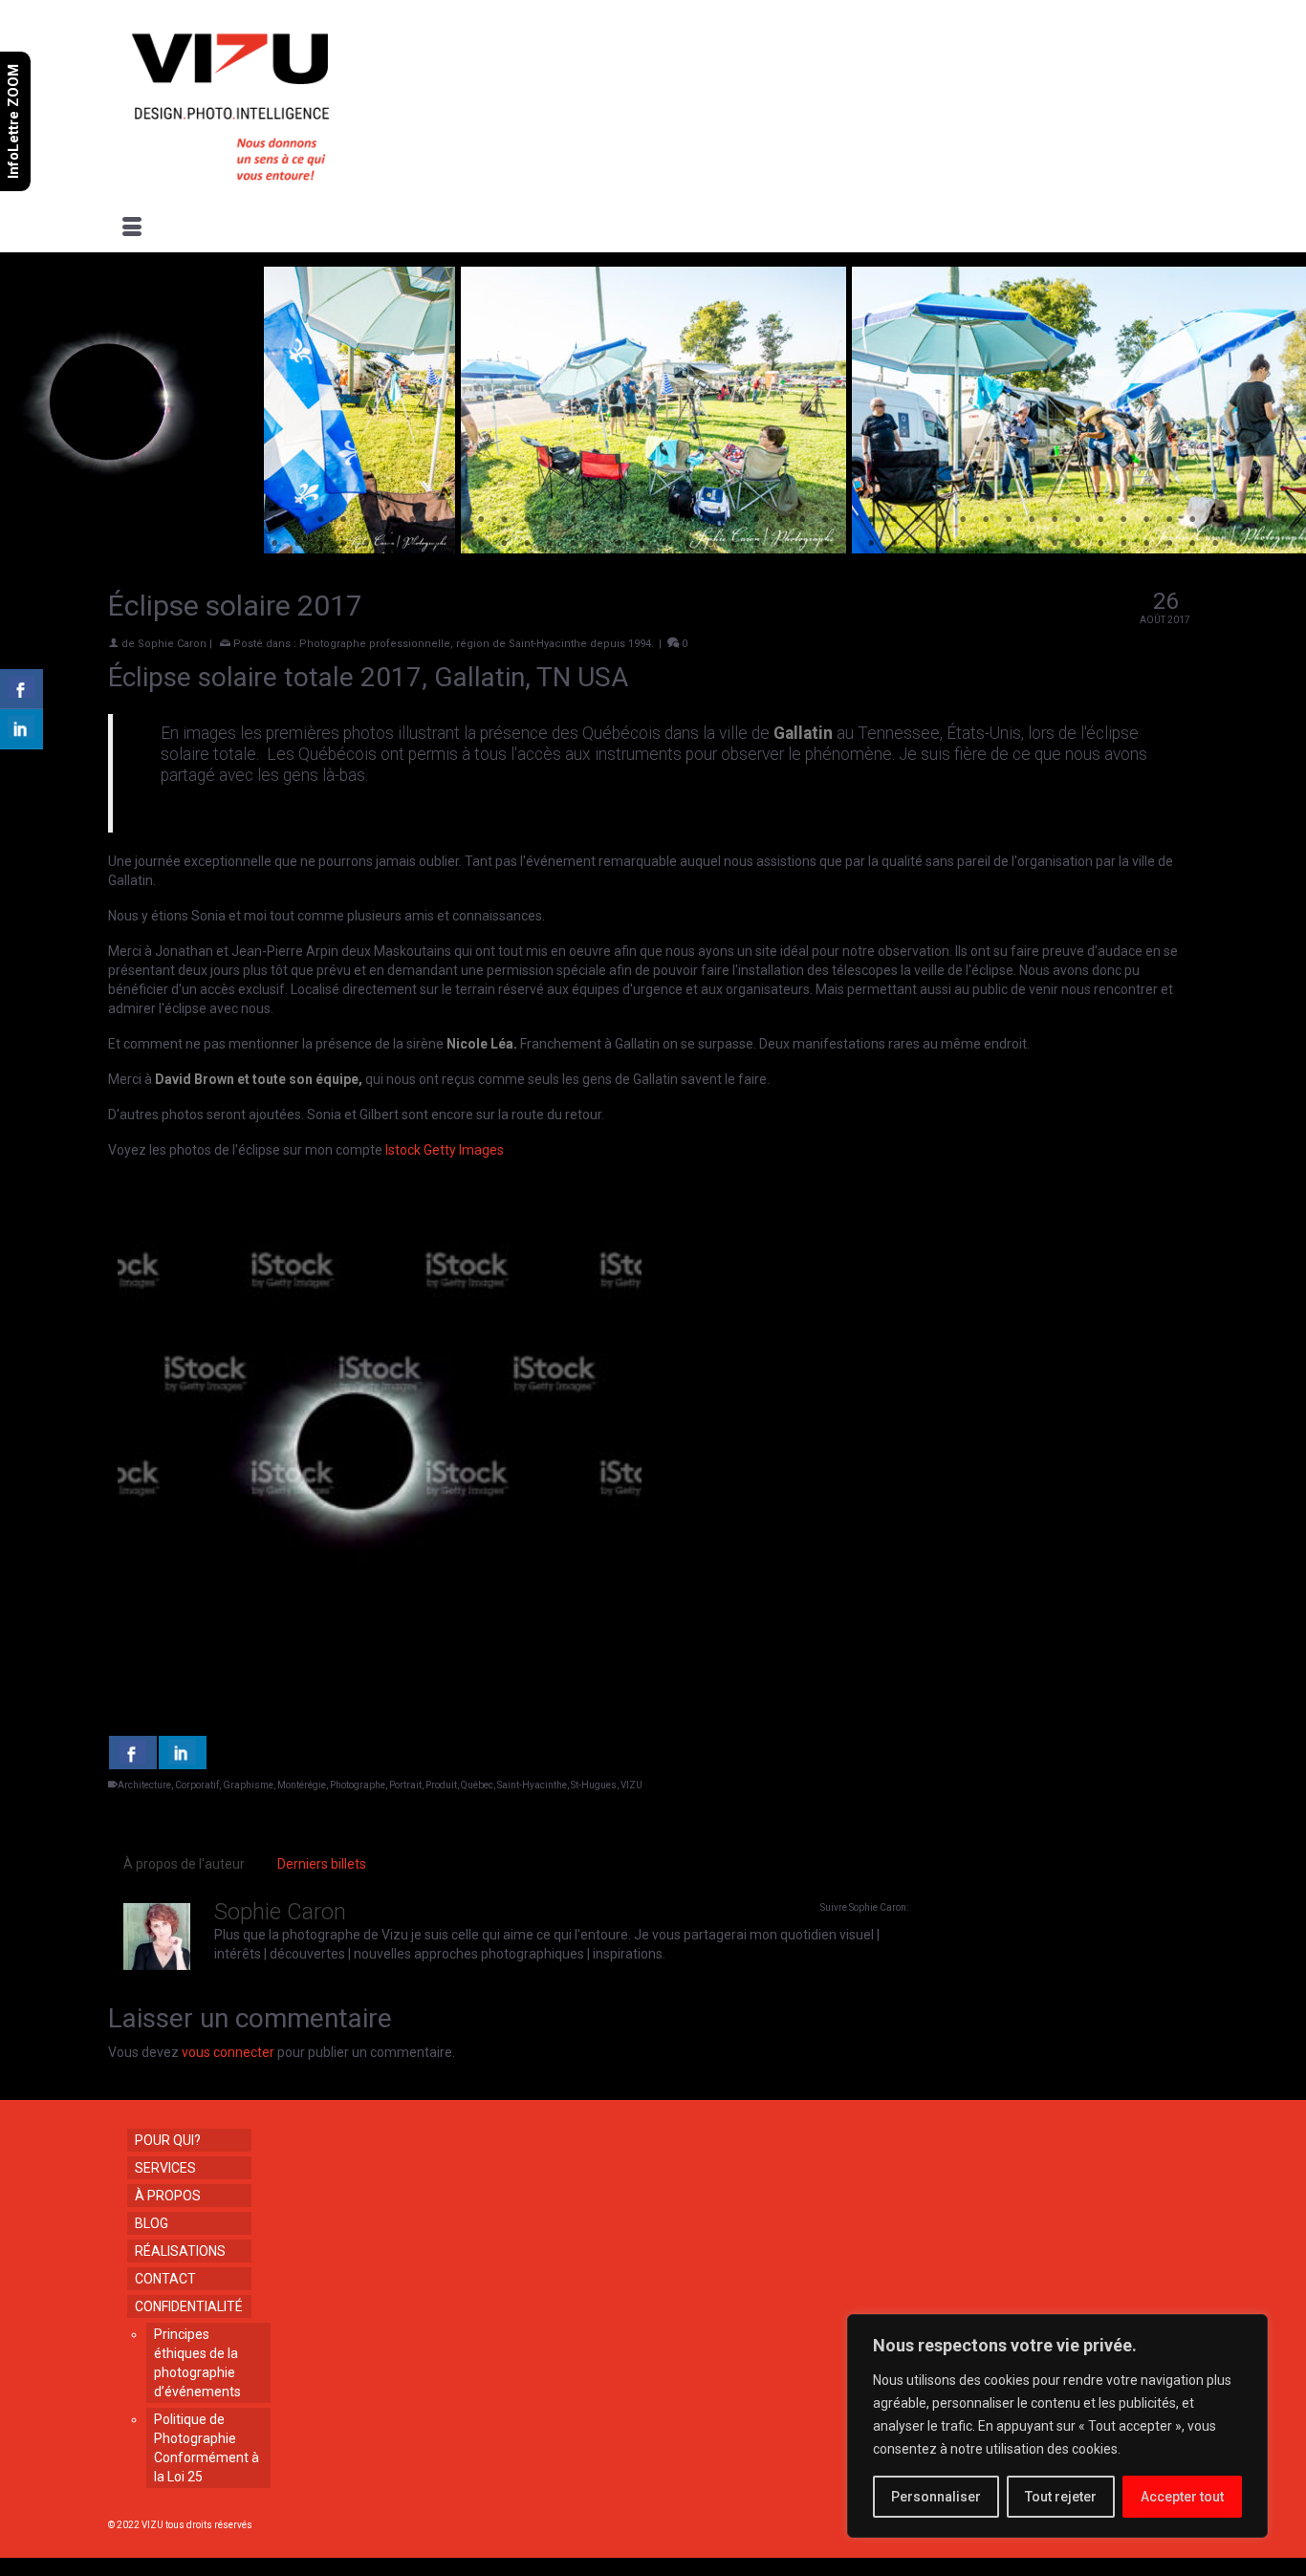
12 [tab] (274, 520)
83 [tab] (642, 544)
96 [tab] (940, 544)
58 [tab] (68, 544)
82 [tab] (619, 544)
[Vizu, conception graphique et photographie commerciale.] (282, 101)
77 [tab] (504, 544)
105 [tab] (1146, 544)
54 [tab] (1238, 520)
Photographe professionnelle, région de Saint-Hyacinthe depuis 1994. (477, 644)
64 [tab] (206, 544)
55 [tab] (1261, 520)
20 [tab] (458, 520)
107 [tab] (1192, 544)
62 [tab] (160, 544)
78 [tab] (527, 544)
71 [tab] (366, 544)
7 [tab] (160, 520)
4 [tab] (91, 520)
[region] (1057, 2426)
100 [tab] (1032, 544)
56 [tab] (1284, 520)
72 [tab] (389, 544)
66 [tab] (251, 544)
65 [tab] (229, 544)
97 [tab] (963, 544)
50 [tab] (1146, 520)
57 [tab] (45, 544)
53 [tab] (1215, 520)
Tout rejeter (1061, 2497)
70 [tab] (343, 544)
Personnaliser (936, 2497)
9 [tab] (206, 520)
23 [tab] (527, 520)
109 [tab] (1238, 544)
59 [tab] (91, 544)
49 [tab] (1123, 520)
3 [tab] (68, 520)
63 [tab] (183, 544)
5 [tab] (114, 520)
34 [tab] (779, 520)
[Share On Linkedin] (183, 1753)
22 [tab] (504, 520)
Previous (26, 411)
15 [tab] (343, 520)
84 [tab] (664, 544)
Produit (441, 1785)
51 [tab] (1169, 520)
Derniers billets (322, 1864)
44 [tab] (1009, 520)
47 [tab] (1077, 520)
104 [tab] (1123, 544)
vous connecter (228, 2052)
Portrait (405, 1785)
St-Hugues (594, 1785)
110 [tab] (1261, 544)
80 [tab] (573, 544)
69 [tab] (320, 544)
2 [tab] (45, 520)
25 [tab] (573, 520)
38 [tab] (871, 520)
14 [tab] (320, 520)
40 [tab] (917, 520)
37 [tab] (848, 520)
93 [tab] (871, 544)
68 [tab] (297, 544)
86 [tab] (710, 544)
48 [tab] (1100, 520)
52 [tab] (1192, 520)
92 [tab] (848, 544)
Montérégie (302, 1785)
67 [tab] (274, 544)
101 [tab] (1055, 544)
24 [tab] (550, 520)
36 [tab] (825, 520)
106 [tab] (1169, 544)
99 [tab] (1009, 544)
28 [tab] (642, 520)
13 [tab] (297, 520)
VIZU (631, 1785)
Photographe (358, 1785)
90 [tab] (802, 544)
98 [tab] (986, 544)
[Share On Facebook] (133, 1753)
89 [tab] (779, 544)
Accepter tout (1182, 2497)
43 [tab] (986, 520)
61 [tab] (137, 544)
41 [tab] (940, 520)
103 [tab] (1100, 544)
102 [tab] (1077, 544)
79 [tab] (550, 544)
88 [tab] (756, 544)
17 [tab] (389, 520)
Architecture (144, 1785)
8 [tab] (183, 520)
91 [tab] (825, 544)
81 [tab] (596, 544)
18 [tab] (412, 520)
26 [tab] (596, 520)
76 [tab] (481, 544)
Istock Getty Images (445, 1150)
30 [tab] (687, 520)
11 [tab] (251, 520)
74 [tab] (435, 544)
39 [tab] (894, 520)
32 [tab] (733, 520)
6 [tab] (137, 520)
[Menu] (132, 228)
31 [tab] (710, 520)
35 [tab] (802, 520)
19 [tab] (435, 520)
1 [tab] (22, 520)
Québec (477, 1785)
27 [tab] (619, 520)
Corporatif (197, 1785)
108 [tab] (1215, 544)
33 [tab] (756, 520)
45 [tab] (1032, 520)
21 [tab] (481, 520)
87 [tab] (733, 544)
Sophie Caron (172, 644)
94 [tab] (894, 544)
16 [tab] (366, 520)
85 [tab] (687, 544)
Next (1280, 411)
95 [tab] (917, 544)
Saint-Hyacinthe (532, 1785)
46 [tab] (1055, 520)
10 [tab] (229, 520)
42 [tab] (963, 520)
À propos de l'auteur (184, 1864)
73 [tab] (412, 544)
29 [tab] (664, 520)
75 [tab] (458, 544)
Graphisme (248, 1785)
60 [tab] (114, 544)
